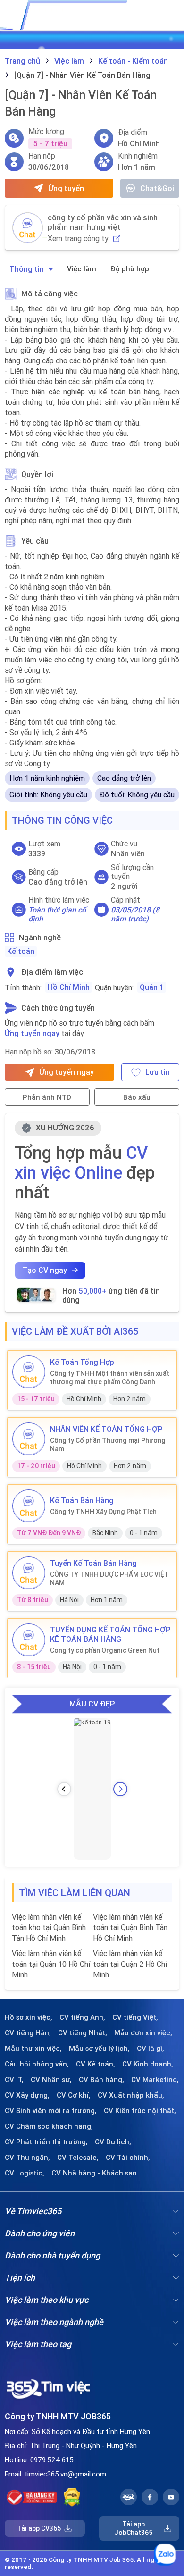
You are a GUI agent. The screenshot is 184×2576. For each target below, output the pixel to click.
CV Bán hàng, (101, 2080)
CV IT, (14, 2080)
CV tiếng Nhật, (83, 2033)
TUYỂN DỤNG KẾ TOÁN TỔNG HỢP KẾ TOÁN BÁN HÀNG (110, 1634)
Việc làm (82, 269)
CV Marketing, (155, 2080)
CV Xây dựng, (27, 2095)
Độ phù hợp (130, 269)
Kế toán (21, 951)
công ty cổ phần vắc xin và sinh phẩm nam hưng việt (103, 222)
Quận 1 (152, 987)
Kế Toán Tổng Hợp (82, 1362)
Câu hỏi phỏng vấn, (37, 2064)
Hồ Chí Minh (69, 987)
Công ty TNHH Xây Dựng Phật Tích (103, 1512)
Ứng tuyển (66, 188)
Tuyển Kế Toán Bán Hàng (93, 1563)
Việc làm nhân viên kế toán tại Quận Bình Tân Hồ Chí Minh (130, 1928)
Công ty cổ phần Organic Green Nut (105, 1650)
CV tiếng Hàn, (28, 2033)
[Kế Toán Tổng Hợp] (29, 1372)
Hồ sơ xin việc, (29, 2017)
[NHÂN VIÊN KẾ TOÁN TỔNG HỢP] (29, 1439)
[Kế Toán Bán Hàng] (29, 1506)
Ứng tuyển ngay (32, 1033)
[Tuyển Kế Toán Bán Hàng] (29, 1573)
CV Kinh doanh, (148, 2064)
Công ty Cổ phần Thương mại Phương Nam (108, 1445)
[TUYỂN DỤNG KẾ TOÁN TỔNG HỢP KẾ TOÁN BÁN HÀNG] (29, 1640)
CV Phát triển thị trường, (46, 2142)
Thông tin (27, 269)
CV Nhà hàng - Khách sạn (94, 2173)
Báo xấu (137, 1097)
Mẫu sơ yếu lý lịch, (99, 2049)
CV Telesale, (78, 2158)
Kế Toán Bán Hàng (82, 1500)
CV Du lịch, (113, 2142)
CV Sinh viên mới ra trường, (51, 2111)
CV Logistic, (25, 2173)
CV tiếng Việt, (135, 2017)
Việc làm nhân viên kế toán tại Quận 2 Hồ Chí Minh (130, 1964)
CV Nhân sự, (51, 2080)
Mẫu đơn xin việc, (143, 2033)
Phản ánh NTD (47, 1097)
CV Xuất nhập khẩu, (131, 2095)
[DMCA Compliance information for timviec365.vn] (72, 2497)
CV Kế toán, (96, 2064)
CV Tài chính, (128, 2158)
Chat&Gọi (157, 188)
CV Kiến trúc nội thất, (140, 2111)
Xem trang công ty (78, 238)
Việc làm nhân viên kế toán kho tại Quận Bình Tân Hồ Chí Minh (49, 1928)
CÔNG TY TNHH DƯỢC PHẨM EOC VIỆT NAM (109, 1579)
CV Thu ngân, (27, 2158)
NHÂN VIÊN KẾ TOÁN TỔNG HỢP (106, 1429)
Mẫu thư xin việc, (33, 2049)
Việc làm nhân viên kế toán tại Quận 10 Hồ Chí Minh (51, 1964)
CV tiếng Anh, (82, 2017)
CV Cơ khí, (74, 2095)
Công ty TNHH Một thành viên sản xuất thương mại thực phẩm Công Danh (110, 1378)
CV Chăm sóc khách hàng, (49, 2126)
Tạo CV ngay (45, 1270)
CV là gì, (151, 2049)
